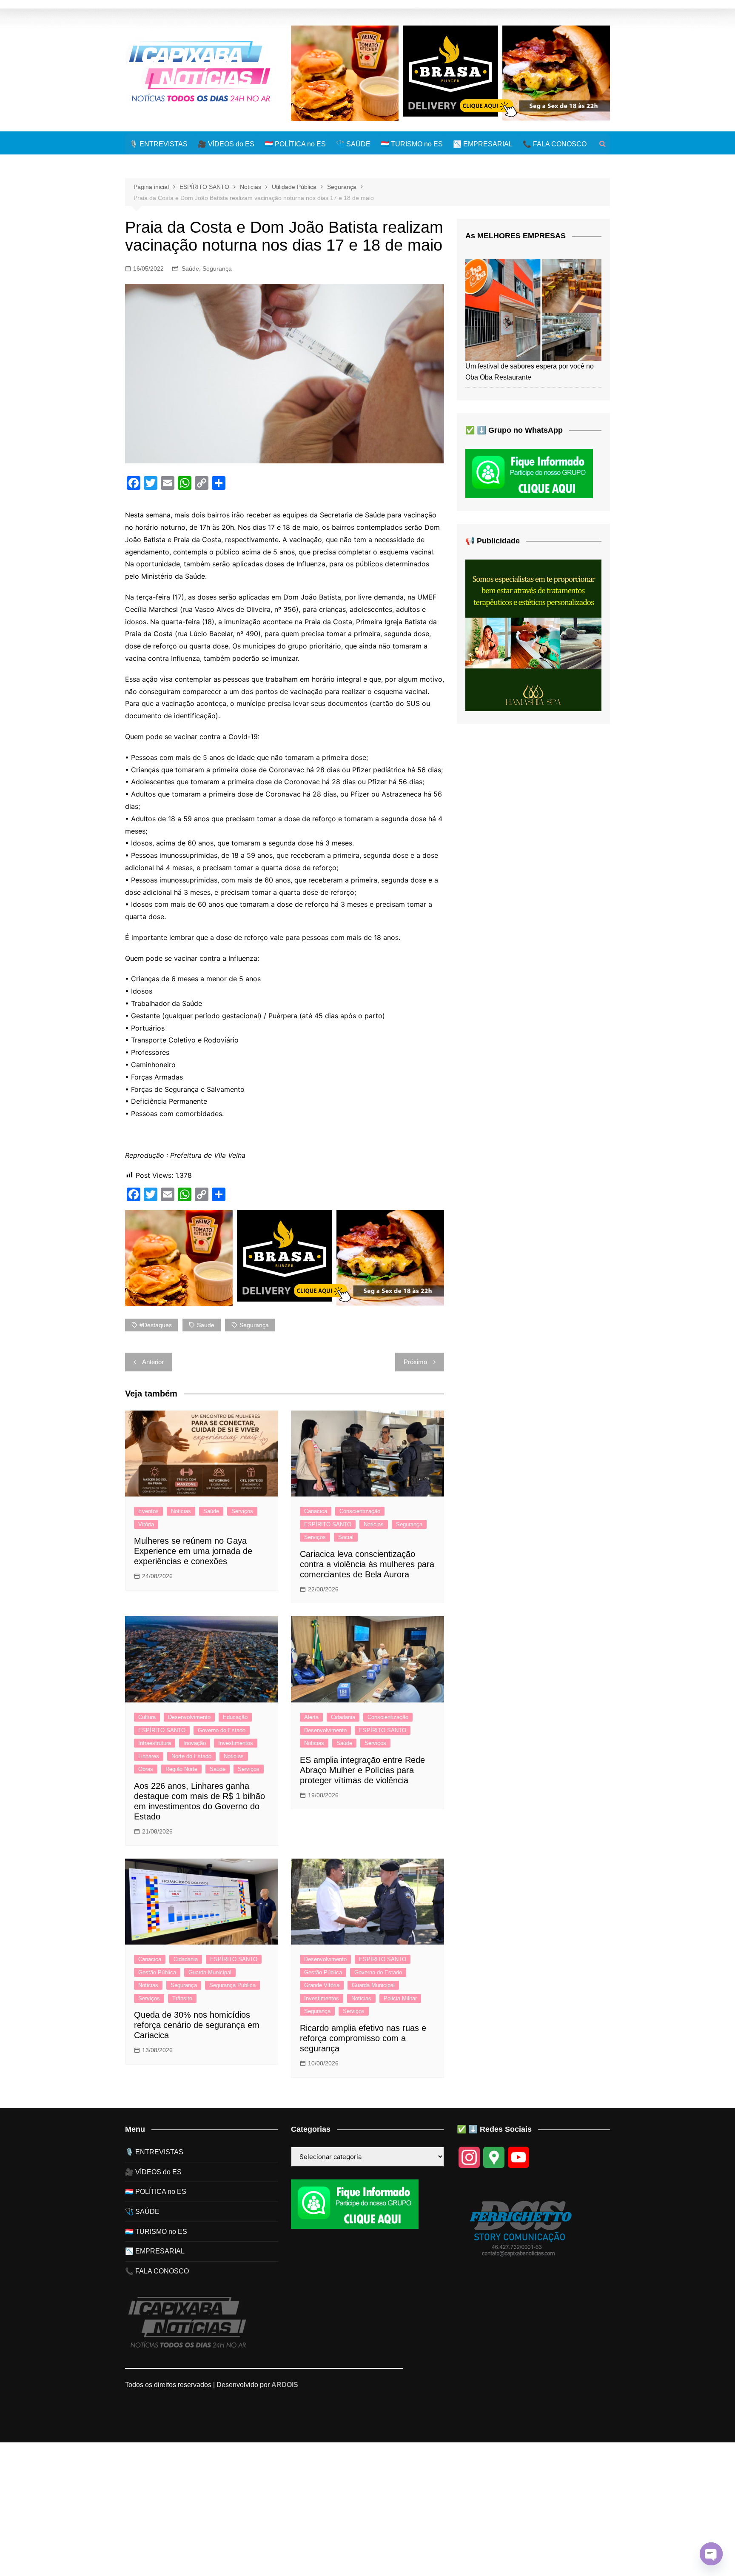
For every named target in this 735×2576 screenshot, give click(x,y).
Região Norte (181, 1769)
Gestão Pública (157, 1972)
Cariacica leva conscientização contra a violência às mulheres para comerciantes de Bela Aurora (367, 1564)
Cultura (147, 1717)
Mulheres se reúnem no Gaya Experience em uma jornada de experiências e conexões (193, 1551)
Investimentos (236, 1743)
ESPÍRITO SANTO (328, 1524)
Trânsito (182, 1998)
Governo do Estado (222, 1730)
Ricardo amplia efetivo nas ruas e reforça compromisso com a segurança (363, 2038)
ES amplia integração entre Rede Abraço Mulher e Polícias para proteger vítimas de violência (362, 1770)
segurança (254, 1325)
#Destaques (156, 1325)
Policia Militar (400, 1998)
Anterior (153, 1362)
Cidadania (343, 1717)
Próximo (415, 1362)
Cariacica (316, 1511)
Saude (206, 1325)
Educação (235, 1717)
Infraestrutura (155, 1743)
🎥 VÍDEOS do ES (226, 144)
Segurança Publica (232, 1985)
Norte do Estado (191, 1756)
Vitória (146, 1524)
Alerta (311, 1717)
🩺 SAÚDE (353, 144)
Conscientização (360, 1511)
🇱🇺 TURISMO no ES (412, 144)
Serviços (242, 1511)
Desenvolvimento (189, 1717)
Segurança (217, 268)
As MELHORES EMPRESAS (516, 236)
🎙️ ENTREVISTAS (158, 144)
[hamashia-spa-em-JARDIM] (533, 635)
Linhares (149, 1756)
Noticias (181, 1511)
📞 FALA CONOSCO (555, 144)
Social (346, 1537)
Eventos (148, 1511)
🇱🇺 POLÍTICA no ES (295, 144)
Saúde (190, 268)
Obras (146, 1769)
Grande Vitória (322, 1985)
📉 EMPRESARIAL (483, 144)
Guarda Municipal (210, 1972)
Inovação (195, 1743)
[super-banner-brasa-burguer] (450, 73)
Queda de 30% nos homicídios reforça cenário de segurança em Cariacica (197, 2025)
